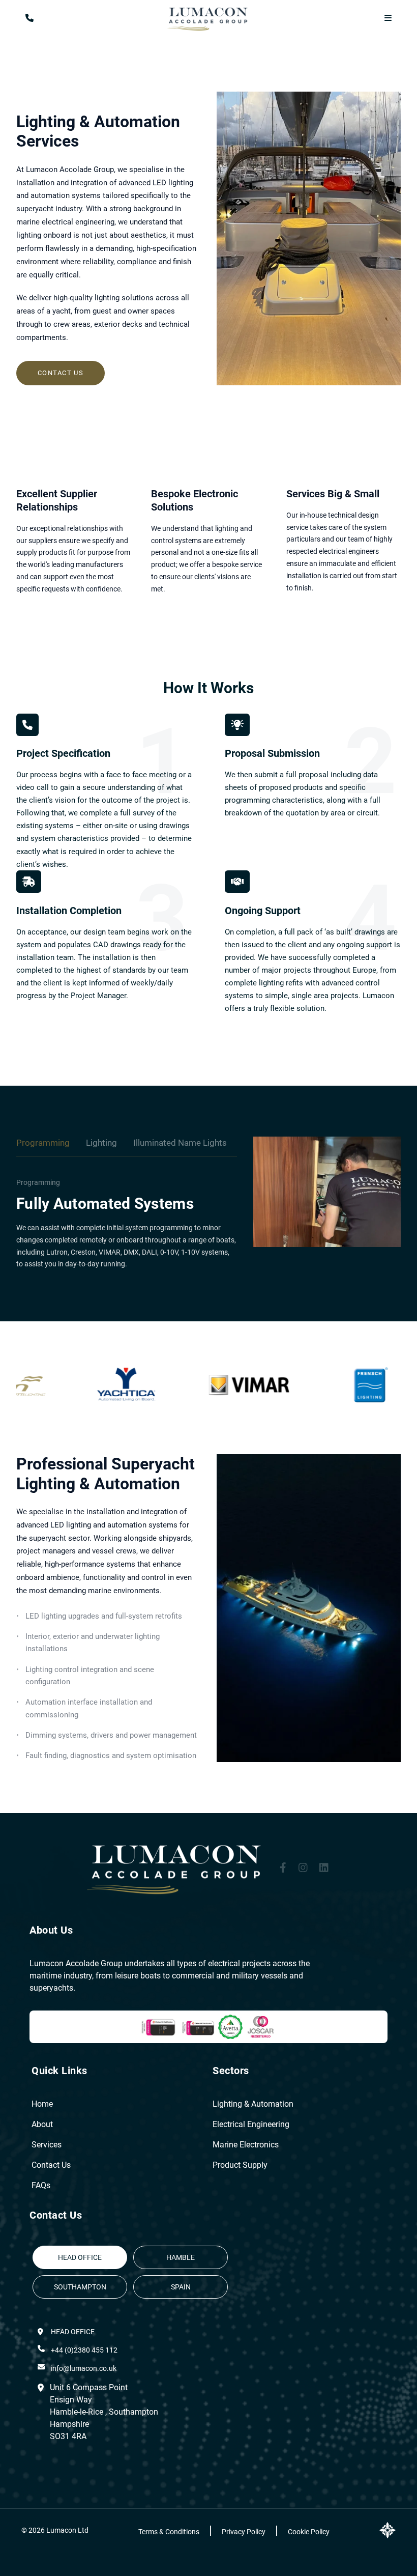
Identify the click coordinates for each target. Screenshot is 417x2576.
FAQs (41, 2185)
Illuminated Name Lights (180, 1143)
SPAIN (181, 2287)
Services (47, 2145)
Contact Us (61, 373)
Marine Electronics (246, 2145)
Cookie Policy (309, 2532)
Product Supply (240, 2165)
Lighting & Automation (253, 2104)
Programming (43, 1143)
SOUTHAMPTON (80, 2287)
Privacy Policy (244, 2532)
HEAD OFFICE (80, 2257)
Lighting (101, 1143)
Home (42, 2104)
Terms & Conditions (170, 2532)
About (42, 2124)
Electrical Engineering (251, 2124)
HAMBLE (181, 2257)
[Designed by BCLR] (388, 2530)
